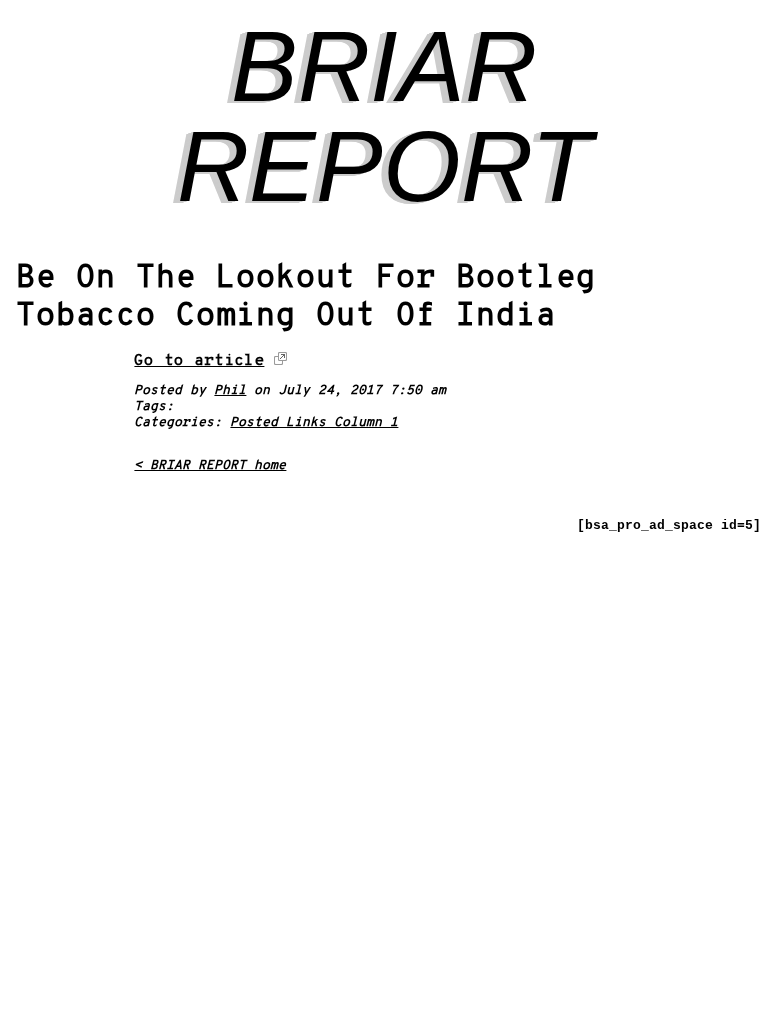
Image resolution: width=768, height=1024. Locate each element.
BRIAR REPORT (384, 116)
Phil (230, 391)
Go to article (199, 361)
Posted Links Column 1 (314, 423)
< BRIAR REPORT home (210, 466)
